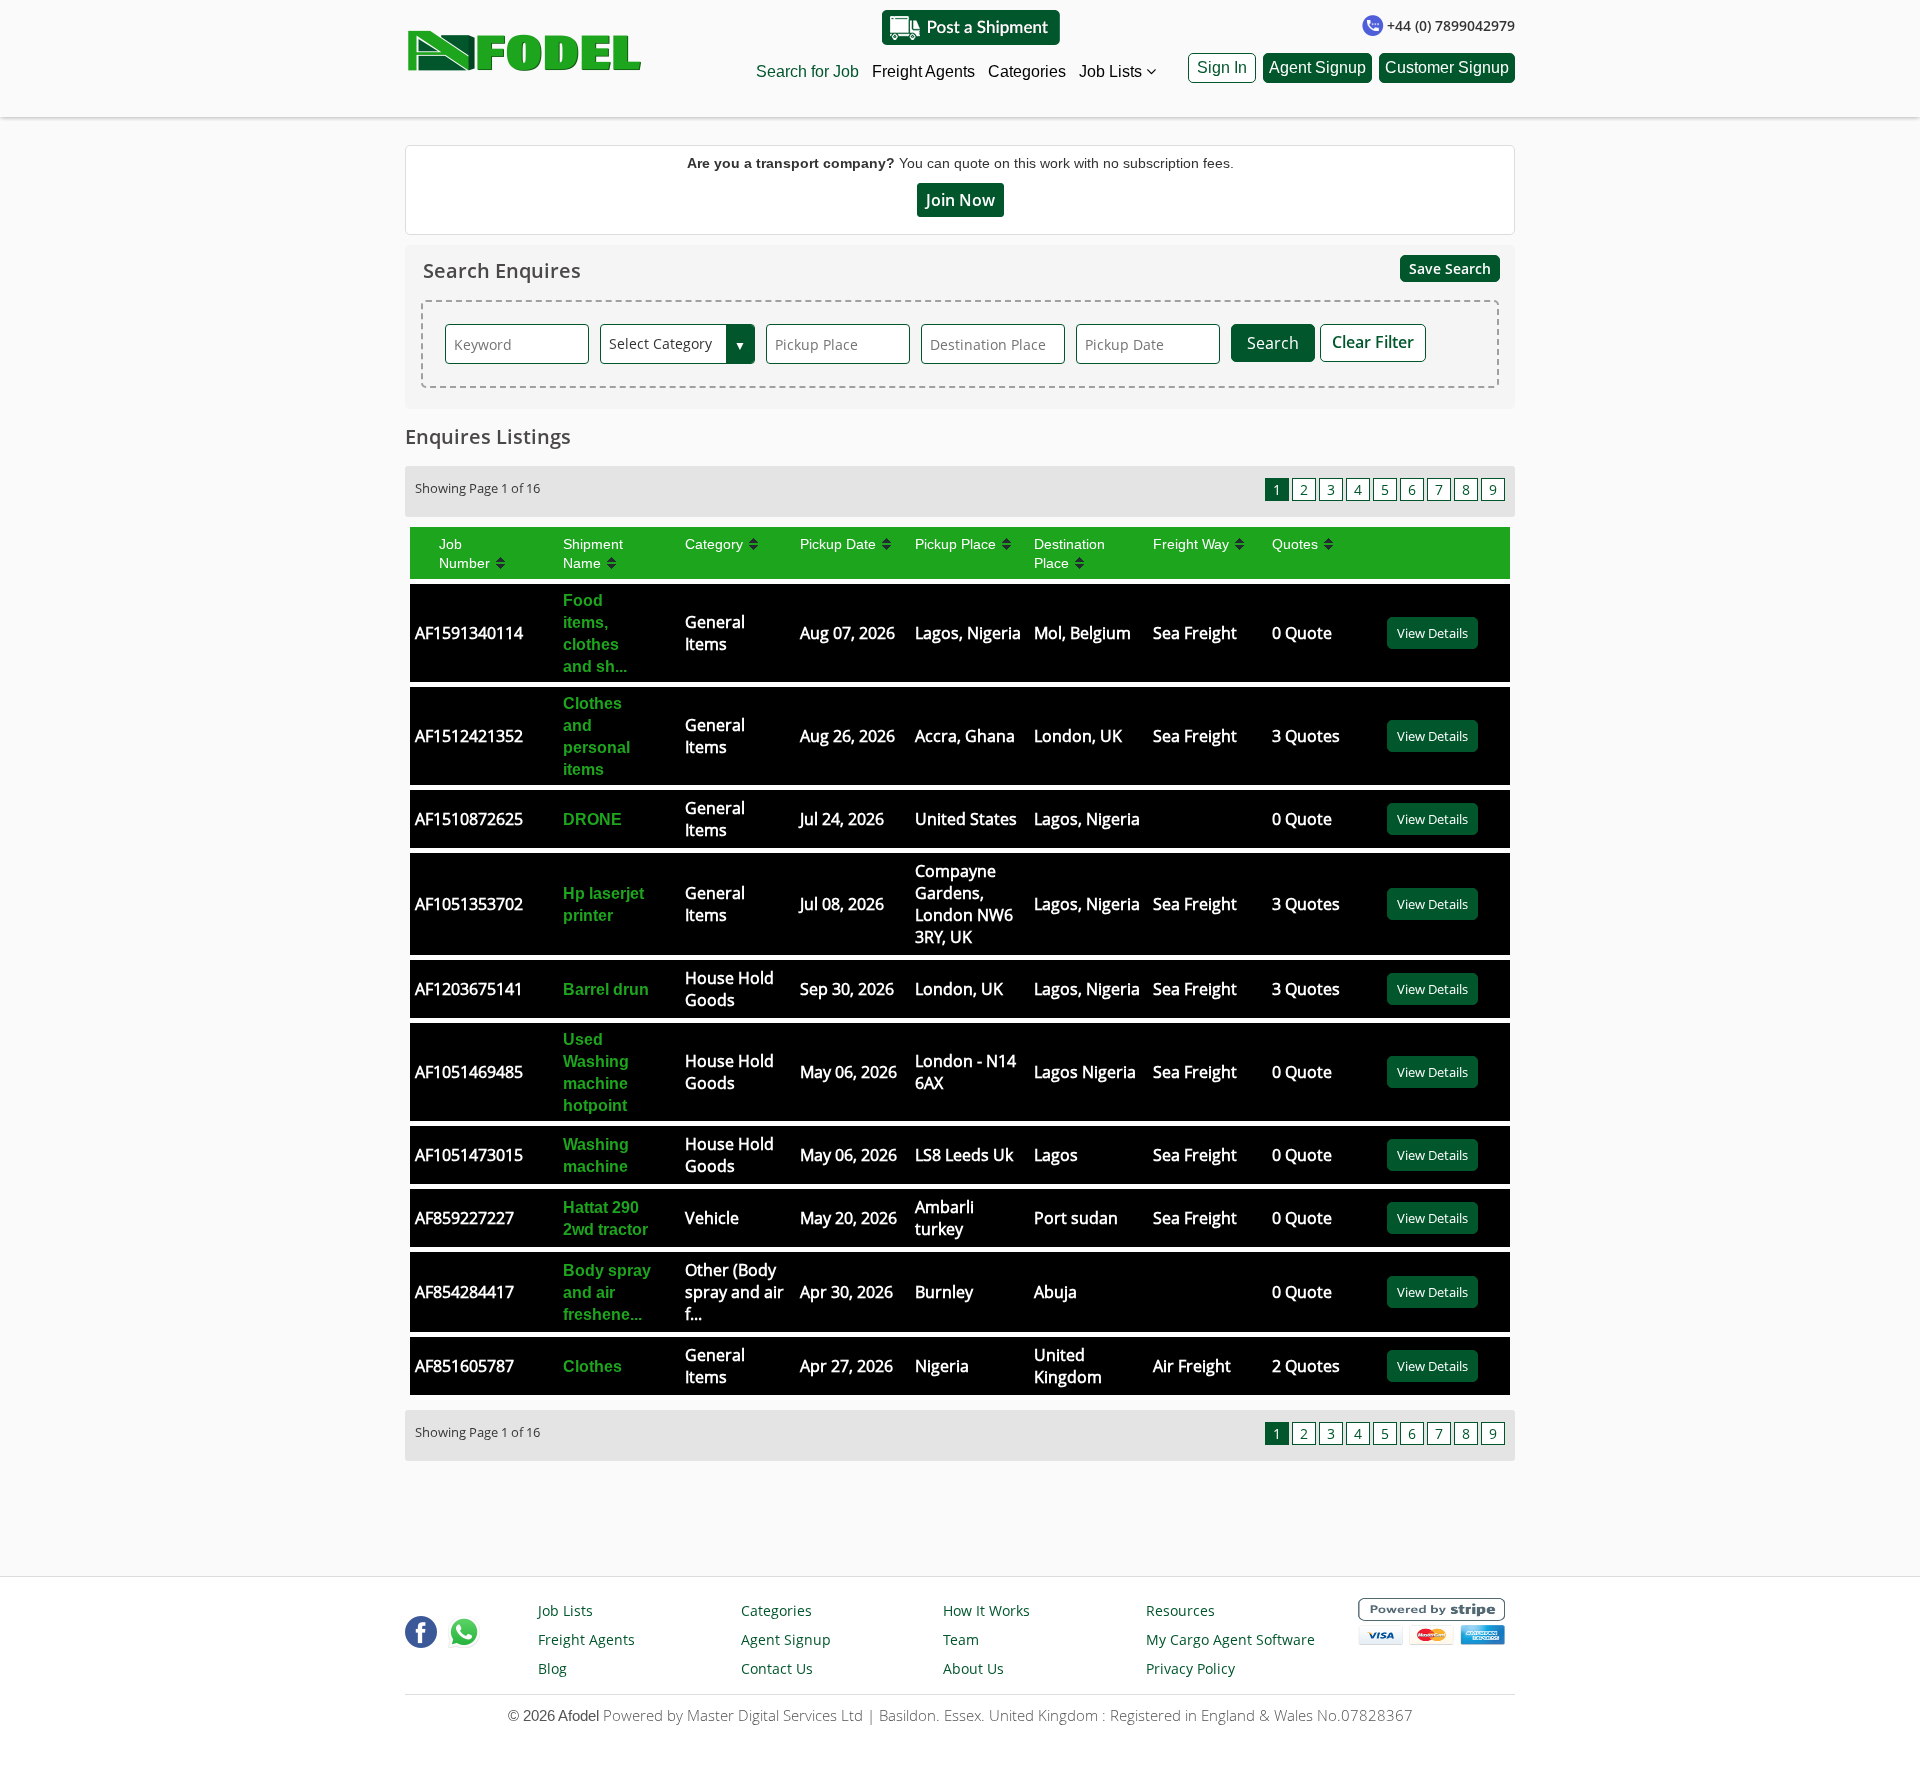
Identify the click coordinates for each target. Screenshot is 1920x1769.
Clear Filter (1373, 342)
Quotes (1295, 544)
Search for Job (807, 71)
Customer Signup (1447, 67)
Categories (1027, 71)
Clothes (592, 1366)
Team (961, 1639)
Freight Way (1191, 544)
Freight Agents (923, 71)
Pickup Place (955, 544)
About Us (973, 1668)
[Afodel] (526, 46)
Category (714, 544)
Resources (1180, 1610)
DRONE (592, 819)
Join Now (960, 200)
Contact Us (777, 1668)
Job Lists (1112, 71)
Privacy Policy (1190, 1668)
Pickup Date (838, 544)
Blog (552, 1668)
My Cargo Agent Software (1230, 1639)
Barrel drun (606, 989)
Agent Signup (1317, 67)
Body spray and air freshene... (607, 1292)
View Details (1432, 633)
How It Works (986, 1610)
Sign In (1222, 67)
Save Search (1450, 268)
